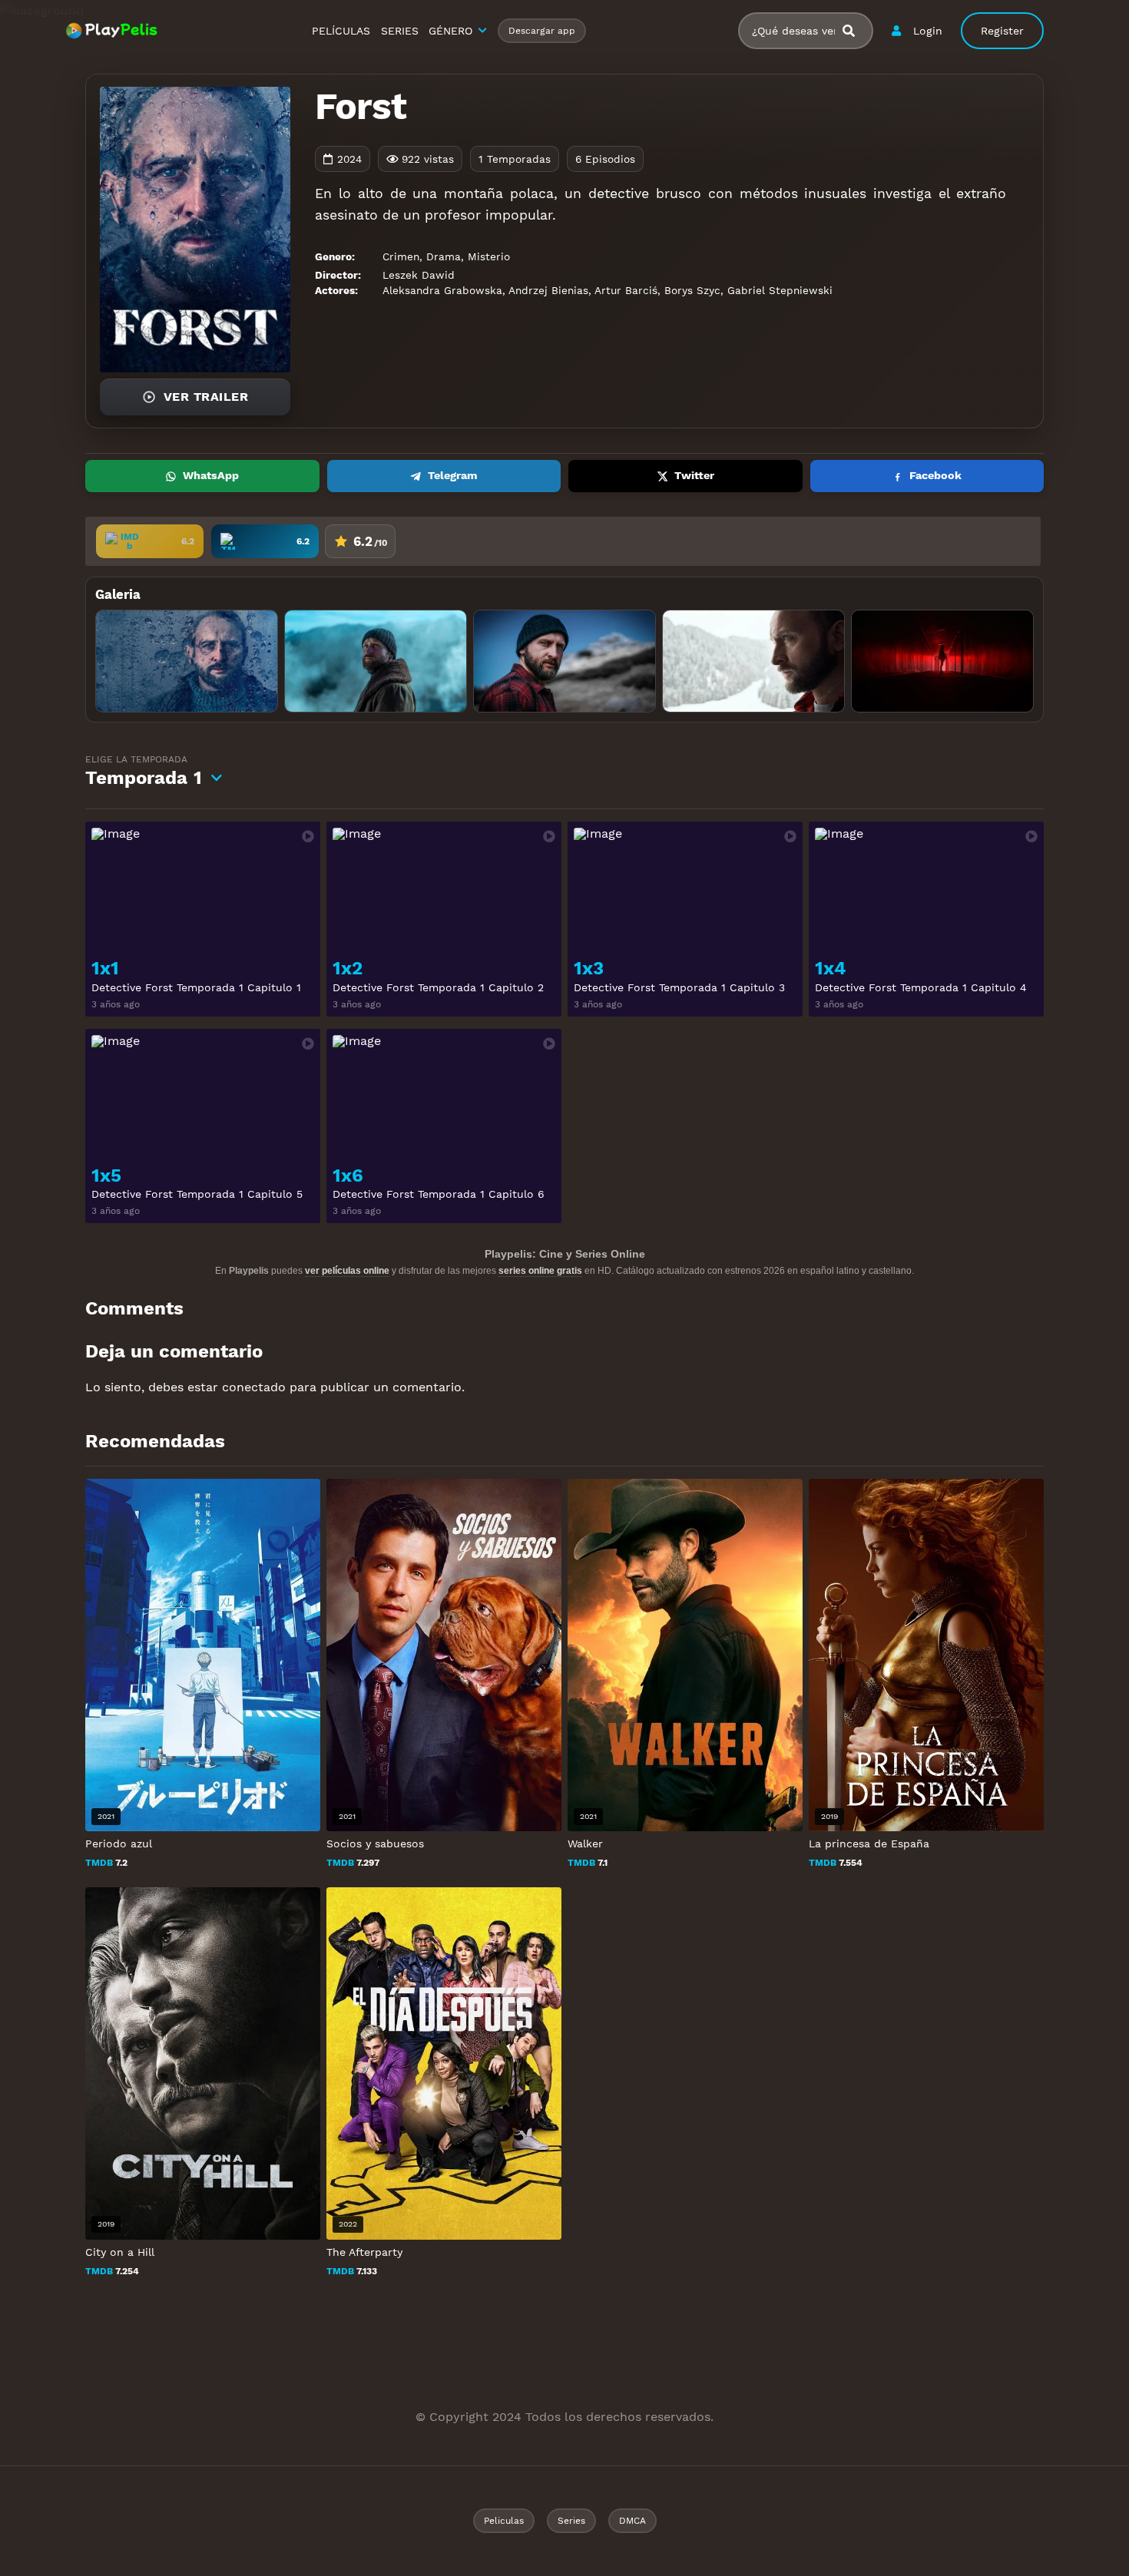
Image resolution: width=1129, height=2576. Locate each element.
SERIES (400, 31)
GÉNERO (450, 31)
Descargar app (542, 31)
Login (928, 31)
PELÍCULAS (341, 31)
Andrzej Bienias (548, 290)
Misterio (489, 256)
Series (571, 2521)
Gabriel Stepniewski (780, 290)
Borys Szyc (692, 290)
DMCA (632, 2521)
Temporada (144, 771)
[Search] (855, 31)
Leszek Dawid (419, 275)
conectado (254, 1387)
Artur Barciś (626, 290)
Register (1002, 31)
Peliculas (504, 2521)
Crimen (401, 256)
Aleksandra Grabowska (442, 290)
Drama (444, 256)
